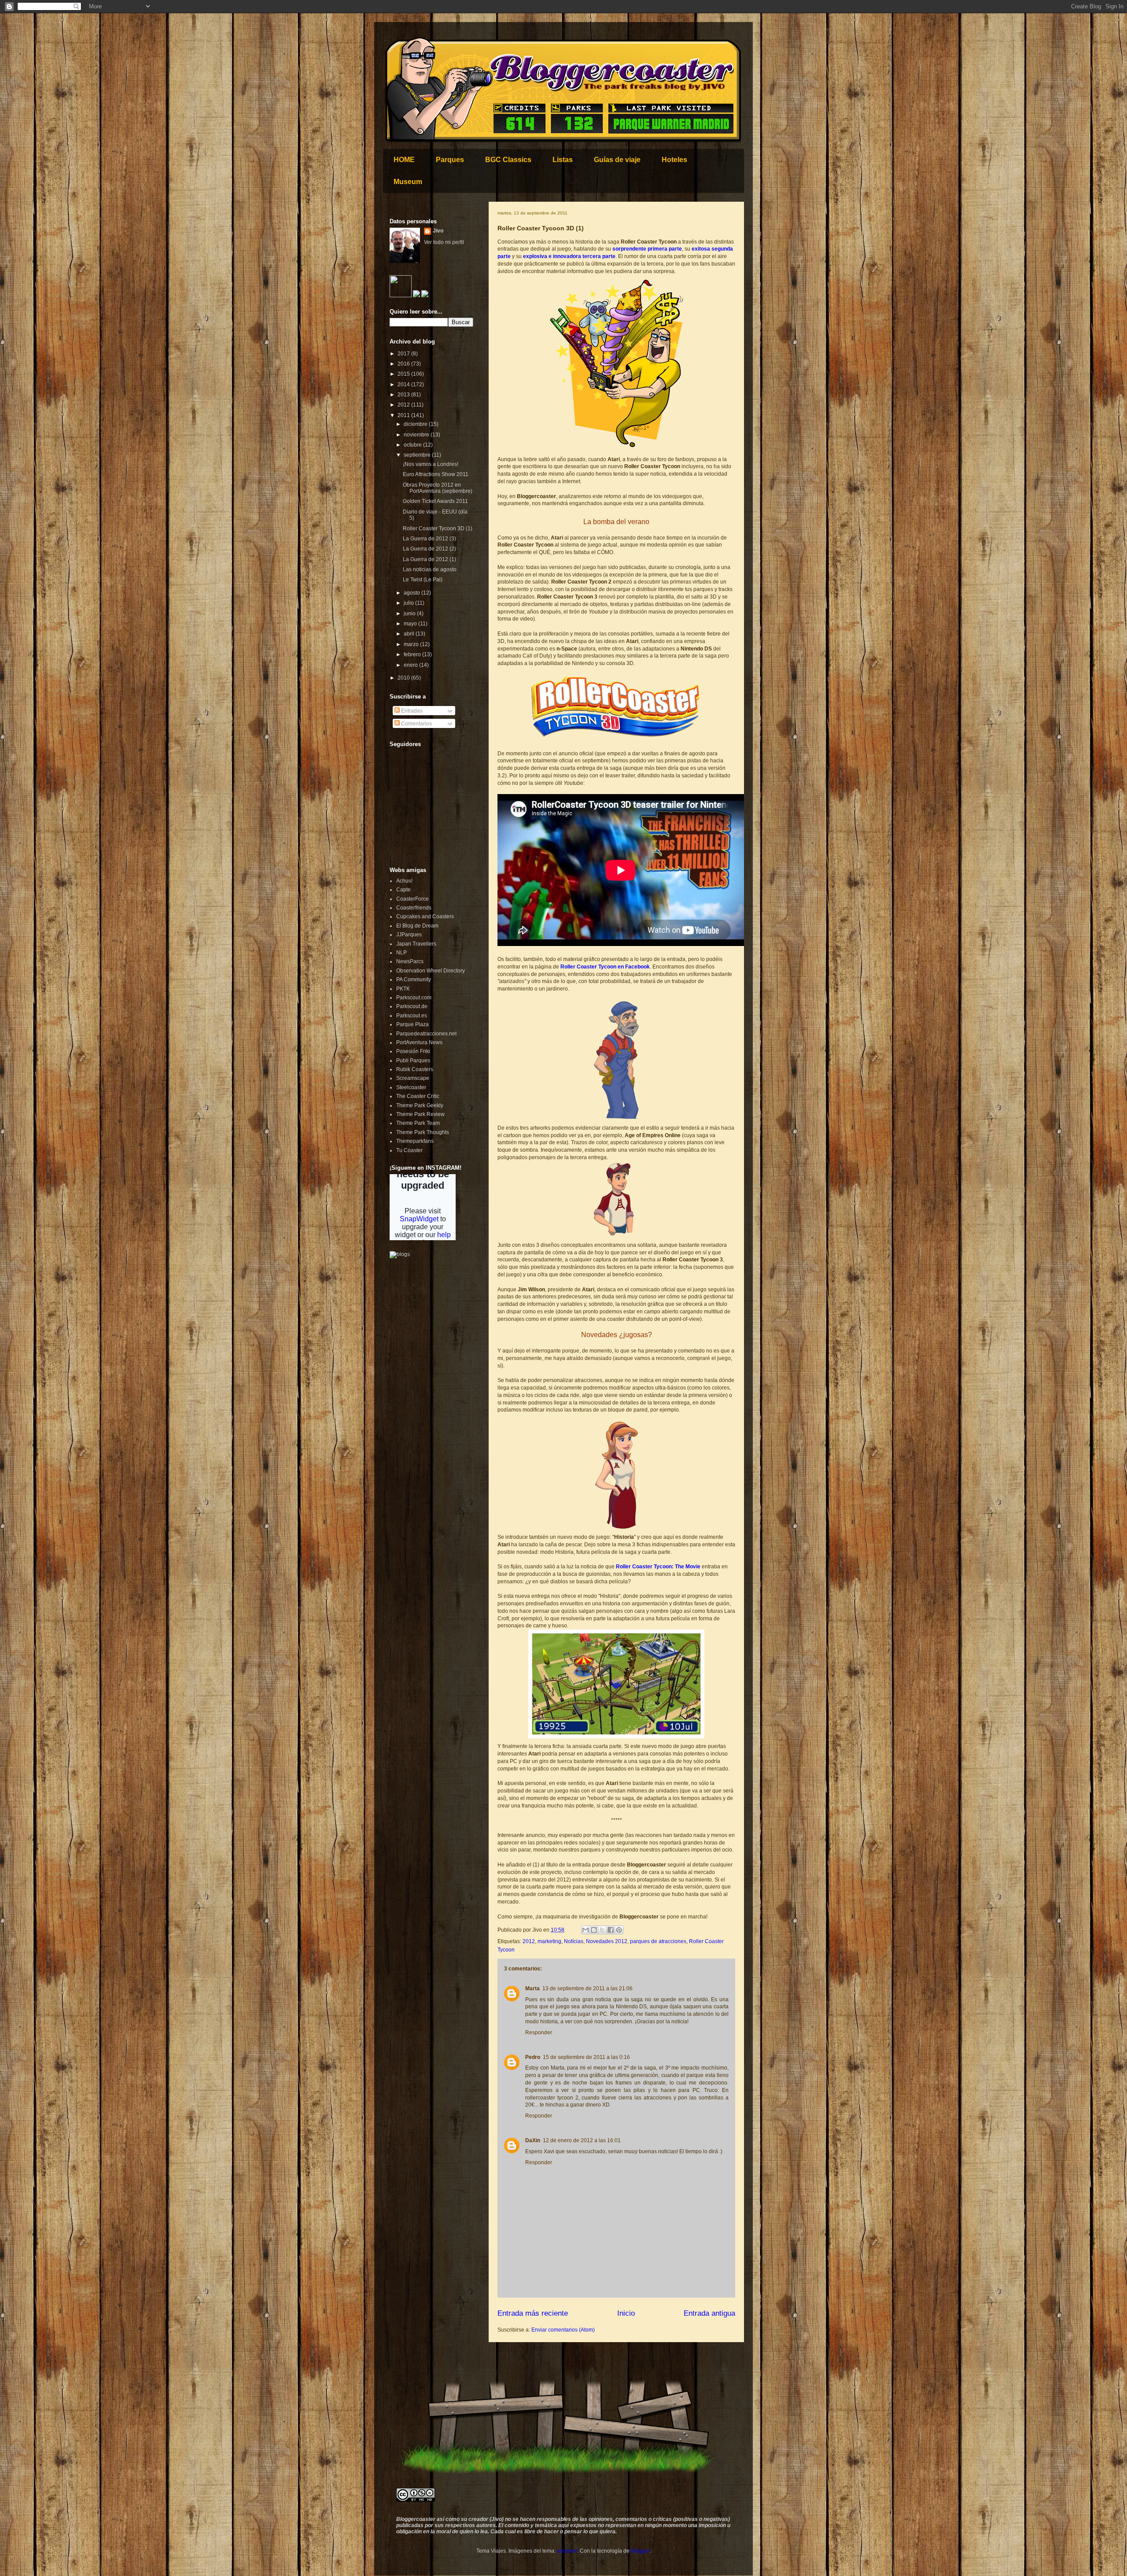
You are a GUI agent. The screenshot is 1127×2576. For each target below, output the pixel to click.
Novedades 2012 (607, 1941)
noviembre (417, 435)
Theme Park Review (420, 1114)
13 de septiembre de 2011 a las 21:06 (587, 1988)
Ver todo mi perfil (444, 242)
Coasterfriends (414, 908)
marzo (412, 644)
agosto (412, 593)
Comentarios (416, 724)
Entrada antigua (709, 2313)
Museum (408, 182)
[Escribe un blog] (594, 1930)
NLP (401, 953)
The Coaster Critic (418, 1096)
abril (410, 634)
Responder (539, 2033)
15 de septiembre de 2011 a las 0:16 (586, 2057)
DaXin (533, 2140)
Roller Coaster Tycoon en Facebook (605, 967)
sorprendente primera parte (647, 249)
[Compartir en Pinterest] (619, 1930)
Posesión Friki (413, 1051)
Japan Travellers (416, 944)
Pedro (533, 2057)
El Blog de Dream (417, 926)
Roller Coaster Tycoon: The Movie (658, 1567)
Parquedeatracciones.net (426, 1034)
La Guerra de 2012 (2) (429, 549)
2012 (529, 1941)
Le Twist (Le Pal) (423, 580)
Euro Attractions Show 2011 (436, 474)
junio (410, 614)
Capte (403, 890)
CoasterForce (412, 899)
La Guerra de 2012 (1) (429, 559)
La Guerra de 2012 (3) (429, 539)
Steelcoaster (411, 1087)
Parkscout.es (412, 1016)
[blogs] (400, 1254)
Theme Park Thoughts (423, 1132)
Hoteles (674, 160)
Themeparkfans (415, 1141)
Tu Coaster (409, 1150)
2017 (404, 354)
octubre (413, 445)
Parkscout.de (412, 1006)
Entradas (411, 711)
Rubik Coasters (415, 1069)
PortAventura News (419, 1042)
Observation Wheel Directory (431, 971)
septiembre (418, 455)
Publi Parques (413, 1061)
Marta (532, 1988)
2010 (404, 678)
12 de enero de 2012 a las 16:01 (582, 2140)
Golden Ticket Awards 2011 (435, 501)
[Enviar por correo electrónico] (586, 1930)
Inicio (626, 2313)
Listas (563, 160)
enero (411, 665)
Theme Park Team (418, 1123)
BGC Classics (508, 160)
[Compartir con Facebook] (611, 1930)
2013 (404, 395)
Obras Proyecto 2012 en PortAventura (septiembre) (438, 488)
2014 (404, 384)
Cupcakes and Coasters (425, 917)
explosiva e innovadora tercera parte (569, 256)
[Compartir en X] (602, 1930)
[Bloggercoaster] (401, 296)
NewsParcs (410, 961)
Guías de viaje (617, 160)
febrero (413, 654)
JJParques (409, 935)
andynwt (567, 2551)
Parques (450, 160)
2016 (404, 364)
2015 (404, 374)
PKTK (403, 989)
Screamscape (413, 1078)
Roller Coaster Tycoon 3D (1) (438, 529)
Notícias (574, 1941)
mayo (411, 624)
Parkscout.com (414, 998)
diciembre (416, 424)
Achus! (404, 881)
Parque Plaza (412, 1024)
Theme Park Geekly (420, 1105)
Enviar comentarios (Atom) (563, 2330)
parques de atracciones (658, 1941)
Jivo (438, 231)
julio (409, 603)
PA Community (414, 979)
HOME (404, 160)
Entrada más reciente (533, 2313)
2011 (404, 415)
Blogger (640, 2551)
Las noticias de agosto (430, 569)
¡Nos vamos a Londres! (431, 464)
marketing (549, 1941)
